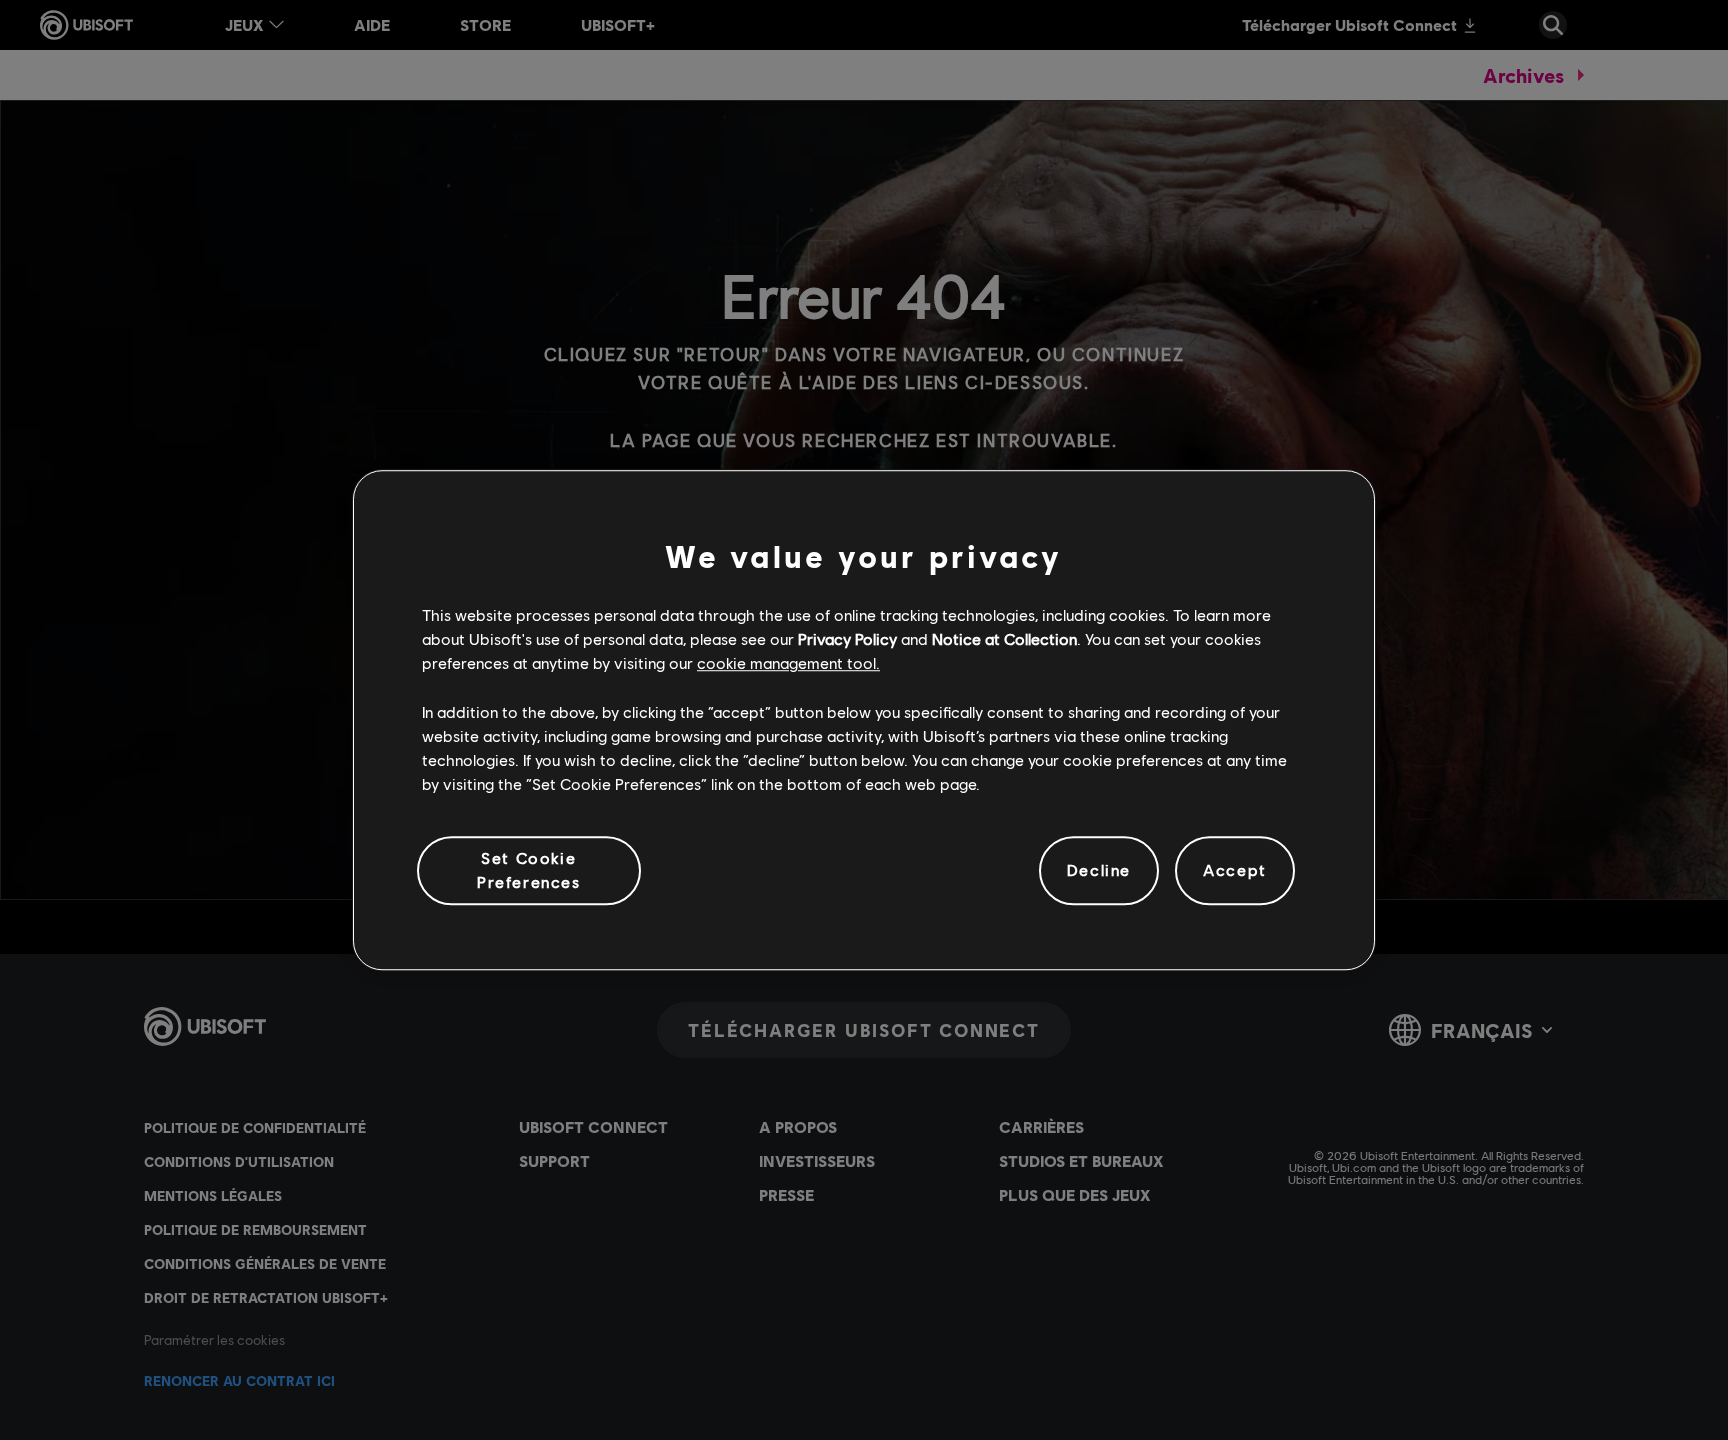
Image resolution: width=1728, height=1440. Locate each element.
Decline (1099, 870)
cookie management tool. (788, 663)
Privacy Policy (847, 638)
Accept (1235, 870)
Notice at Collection (1004, 638)
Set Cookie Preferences (529, 869)
